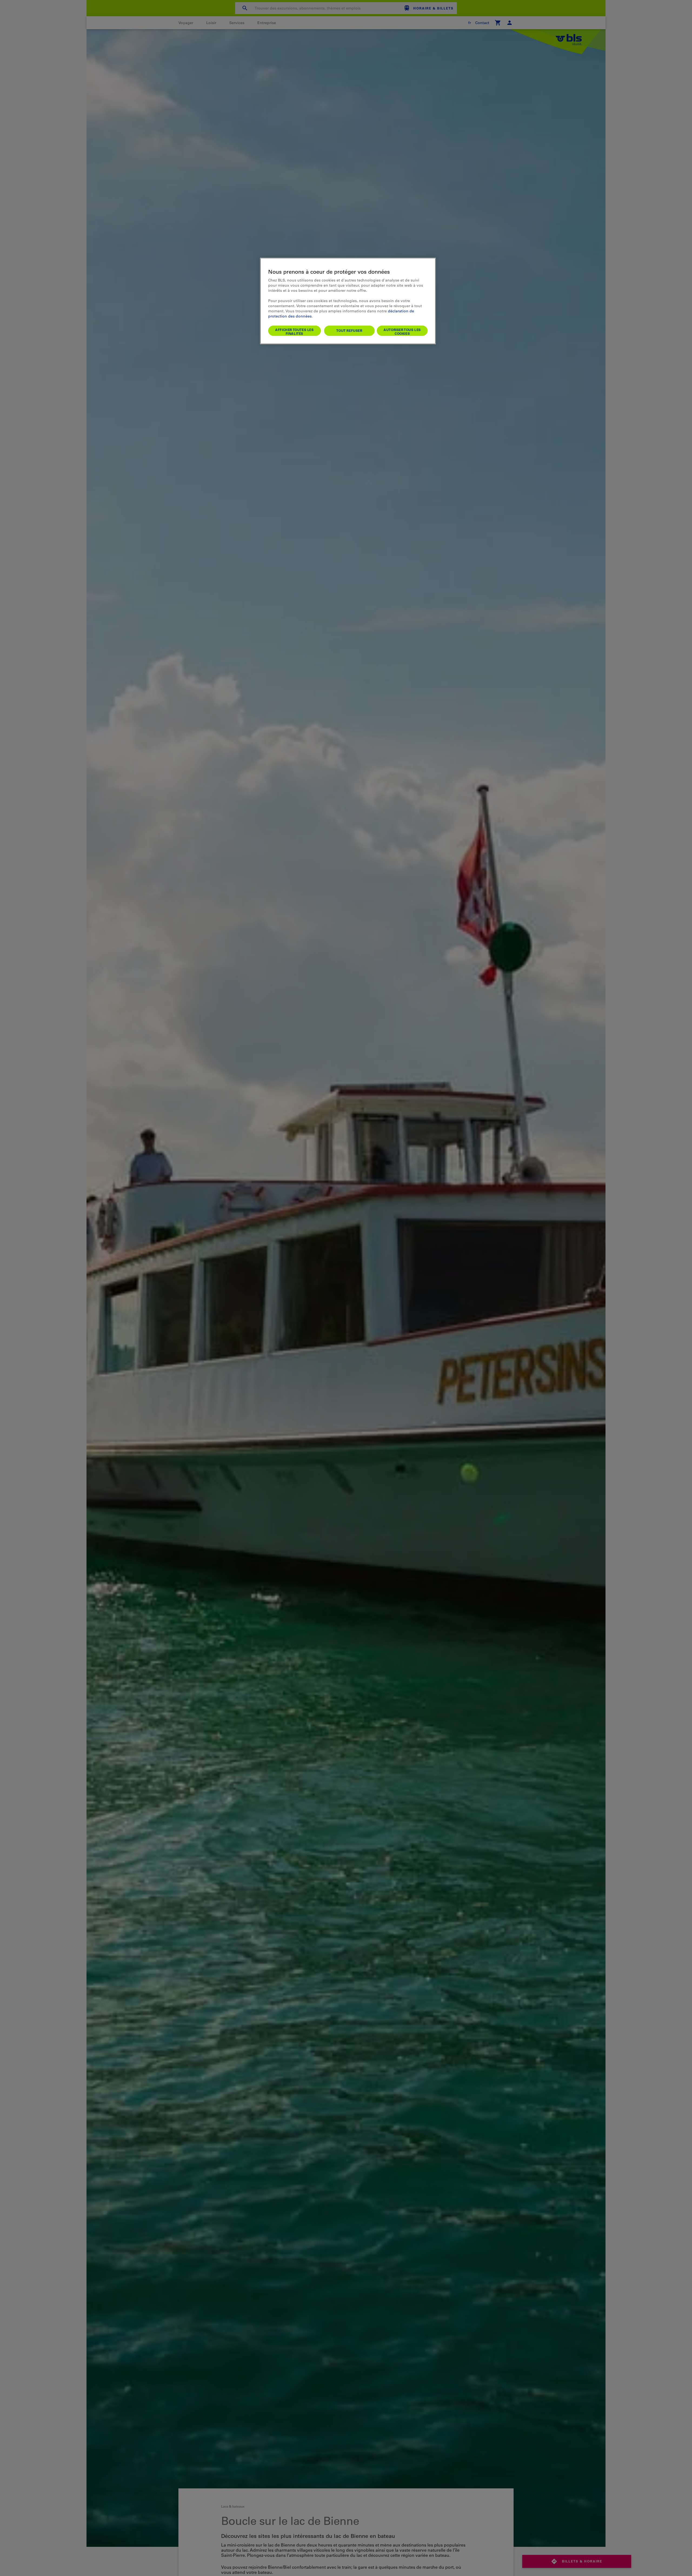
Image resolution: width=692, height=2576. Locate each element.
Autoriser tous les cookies (402, 332)
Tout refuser (349, 330)
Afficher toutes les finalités (294, 332)
